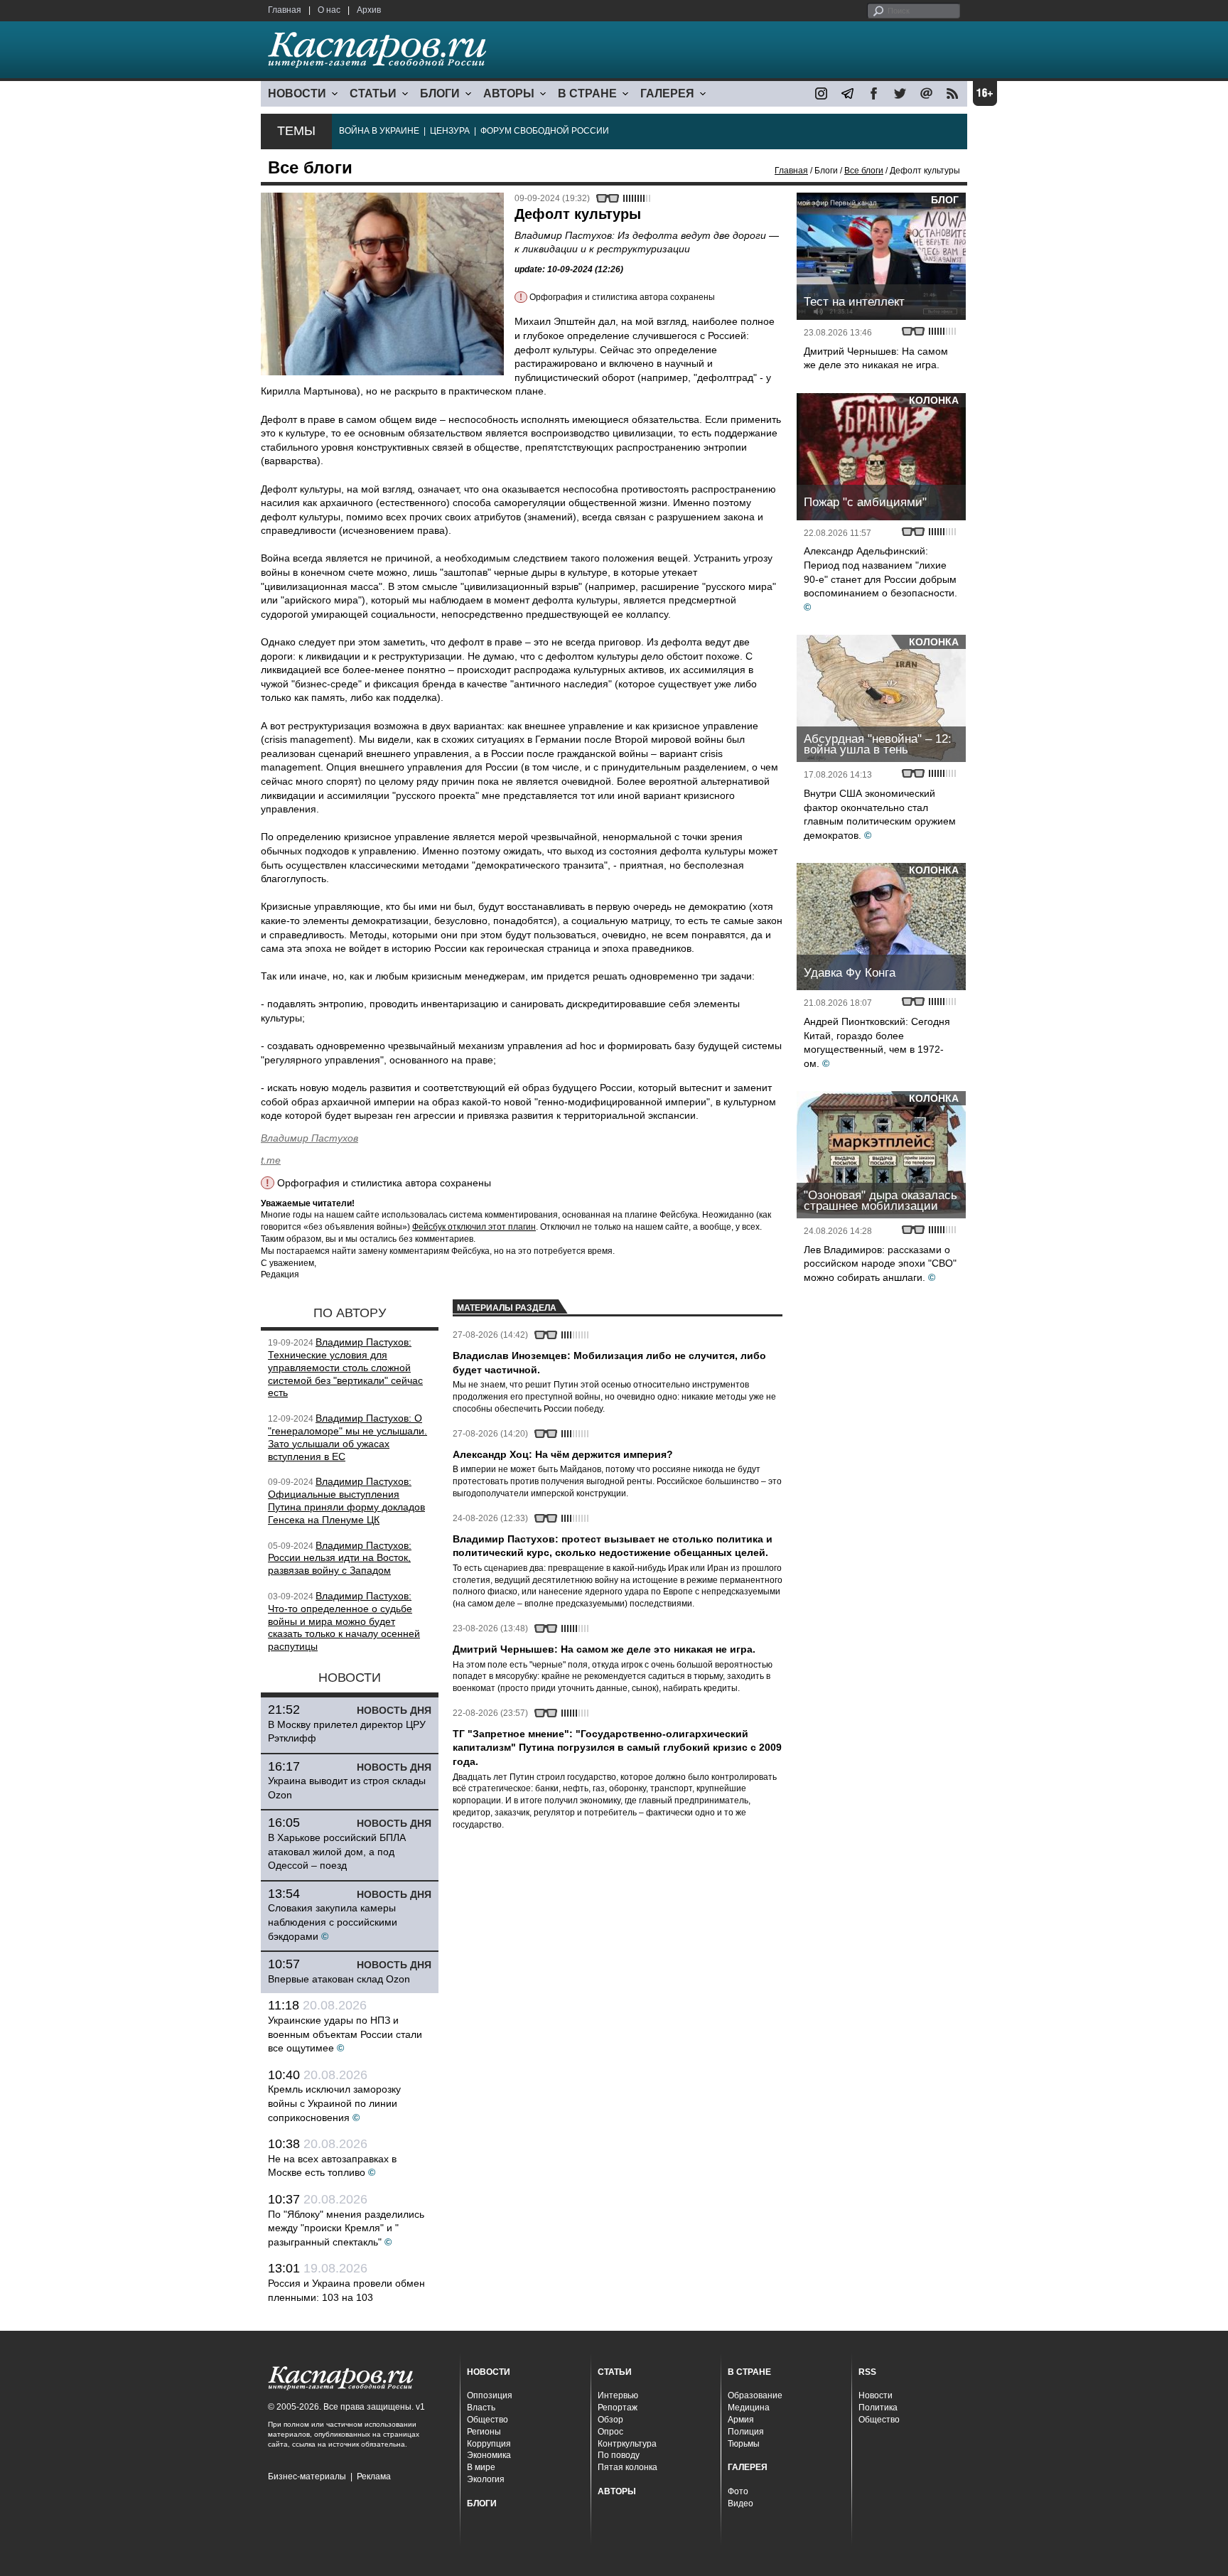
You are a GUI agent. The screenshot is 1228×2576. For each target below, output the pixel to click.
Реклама (374, 2476)
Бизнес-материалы (307, 2476)
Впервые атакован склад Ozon (339, 1979)
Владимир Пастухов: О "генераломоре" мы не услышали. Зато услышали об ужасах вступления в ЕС (348, 1437)
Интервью (618, 2395)
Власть (481, 2408)
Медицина (749, 2408)
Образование (755, 2395)
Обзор (610, 2420)
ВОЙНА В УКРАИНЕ (379, 131)
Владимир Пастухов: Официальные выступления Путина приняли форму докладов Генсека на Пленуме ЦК (346, 1500)
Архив (369, 10)
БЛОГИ (440, 93)
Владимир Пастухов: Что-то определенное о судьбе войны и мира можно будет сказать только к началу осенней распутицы (344, 1621)
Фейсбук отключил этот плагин (474, 1227)
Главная (285, 10)
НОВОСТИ (297, 93)
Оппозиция (490, 2395)
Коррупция (489, 2444)
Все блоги (864, 171)
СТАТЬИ (373, 93)
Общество (488, 2420)
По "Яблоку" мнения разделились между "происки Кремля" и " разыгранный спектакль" (346, 2228)
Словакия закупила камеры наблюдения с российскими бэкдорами (333, 1922)
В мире (481, 2467)
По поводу (619, 2455)
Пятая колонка (628, 2467)
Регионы (484, 2432)
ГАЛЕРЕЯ (667, 93)
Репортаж (618, 2408)
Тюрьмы (744, 2444)
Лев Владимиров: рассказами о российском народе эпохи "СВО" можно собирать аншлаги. (880, 1263)
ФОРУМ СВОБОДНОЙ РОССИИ (545, 131)
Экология (486, 2479)
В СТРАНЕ (587, 93)
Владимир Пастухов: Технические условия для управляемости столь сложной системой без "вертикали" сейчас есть (345, 1367)
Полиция (746, 2432)
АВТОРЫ (509, 93)
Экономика (489, 2455)
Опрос (610, 2432)
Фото (738, 2491)
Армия (741, 2420)
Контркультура (627, 2444)
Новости (876, 2395)
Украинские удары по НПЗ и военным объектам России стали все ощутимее (345, 2034)
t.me (271, 1160)
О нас (329, 10)
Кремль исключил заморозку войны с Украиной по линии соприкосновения (334, 2103)
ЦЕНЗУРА (450, 131)
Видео (740, 2503)
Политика (878, 2408)
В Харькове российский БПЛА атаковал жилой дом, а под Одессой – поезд (337, 1851)
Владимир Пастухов (309, 1138)
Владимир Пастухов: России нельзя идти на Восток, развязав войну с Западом (340, 1558)
